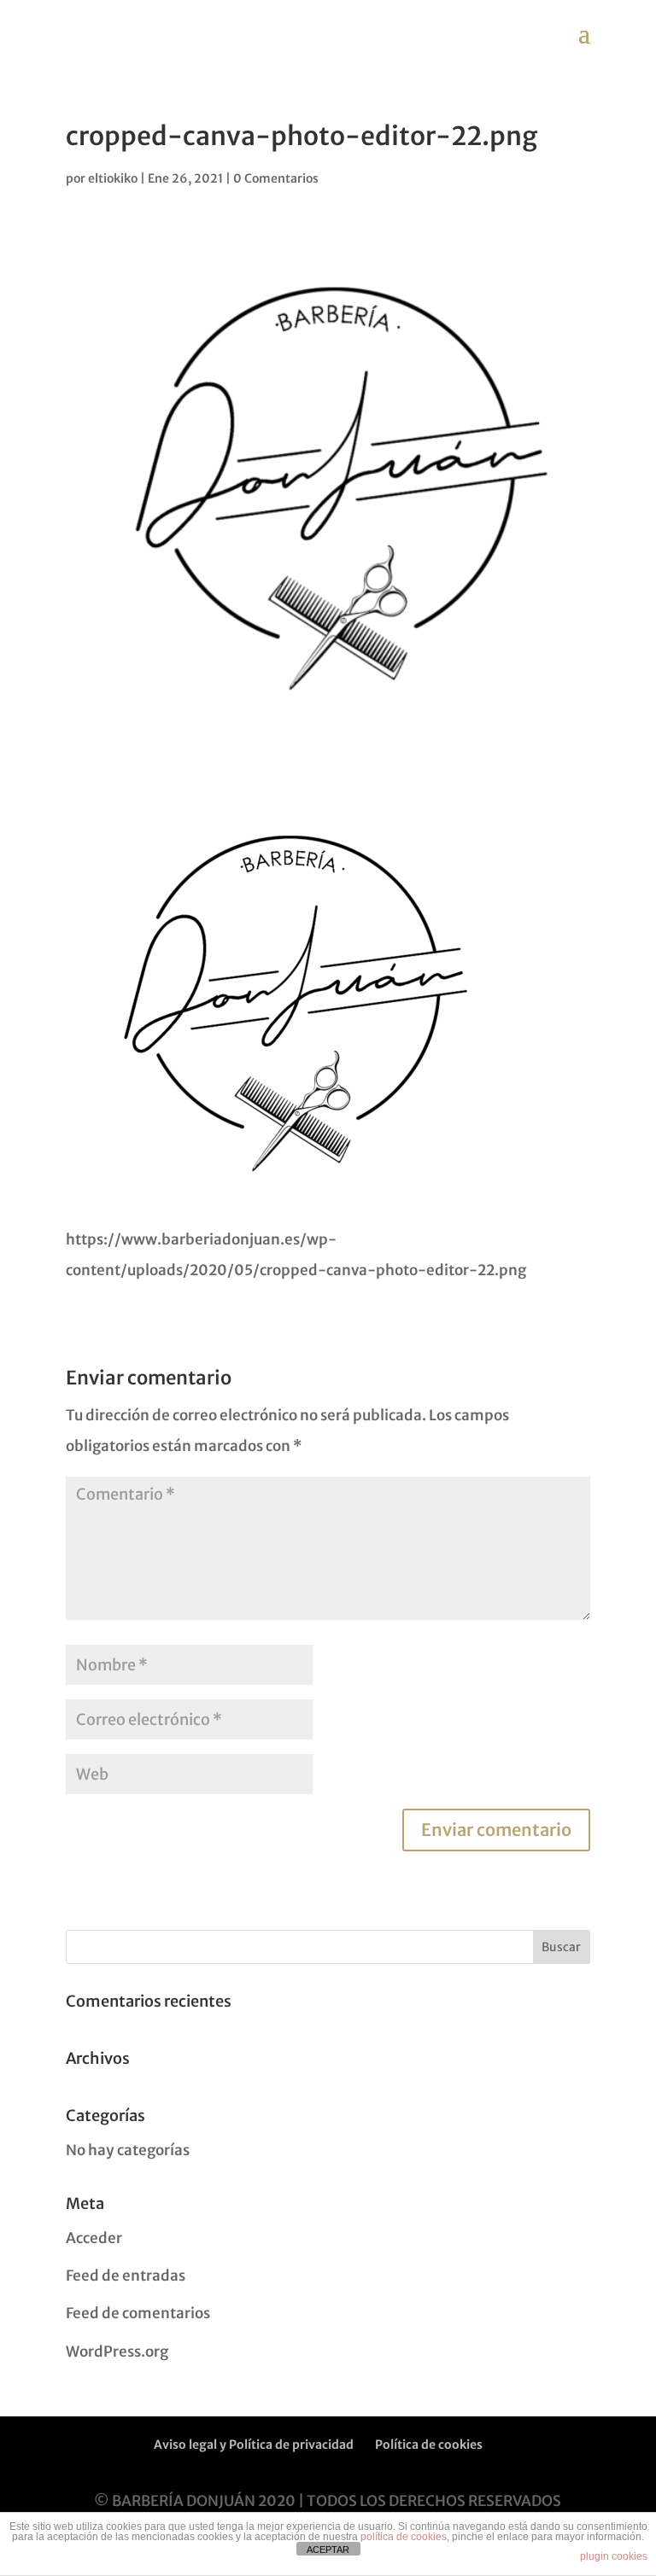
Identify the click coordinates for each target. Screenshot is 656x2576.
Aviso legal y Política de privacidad (254, 2445)
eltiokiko (113, 178)
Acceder (94, 2238)
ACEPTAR (328, 2550)
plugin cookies (614, 2556)
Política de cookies (429, 2445)
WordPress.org (117, 2352)
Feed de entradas (126, 2276)
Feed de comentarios (138, 2313)
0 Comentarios (276, 178)
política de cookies (404, 2537)
